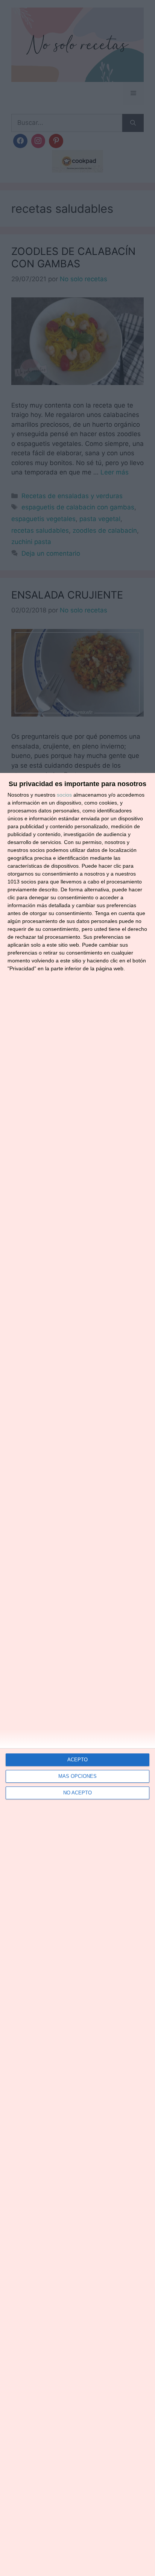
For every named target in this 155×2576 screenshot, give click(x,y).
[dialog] (77, 1674)
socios (64, 795)
